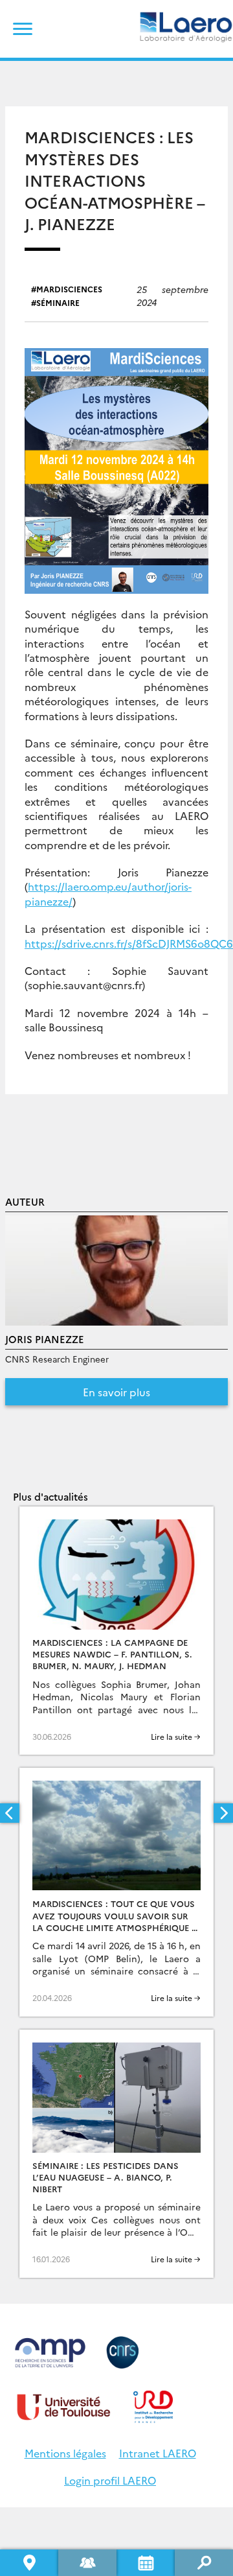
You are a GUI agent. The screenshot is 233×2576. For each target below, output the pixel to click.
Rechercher (204, 2563)
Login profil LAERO (110, 2480)
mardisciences (69, 289)
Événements (146, 2563)
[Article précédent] (10, 1813)
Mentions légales (65, 2453)
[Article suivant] (223, 1813)
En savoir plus (116, 1392)
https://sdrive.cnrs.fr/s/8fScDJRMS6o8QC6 (129, 943)
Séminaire (58, 302)
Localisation (29, 2563)
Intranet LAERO (158, 2453)
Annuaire (87, 2563)
